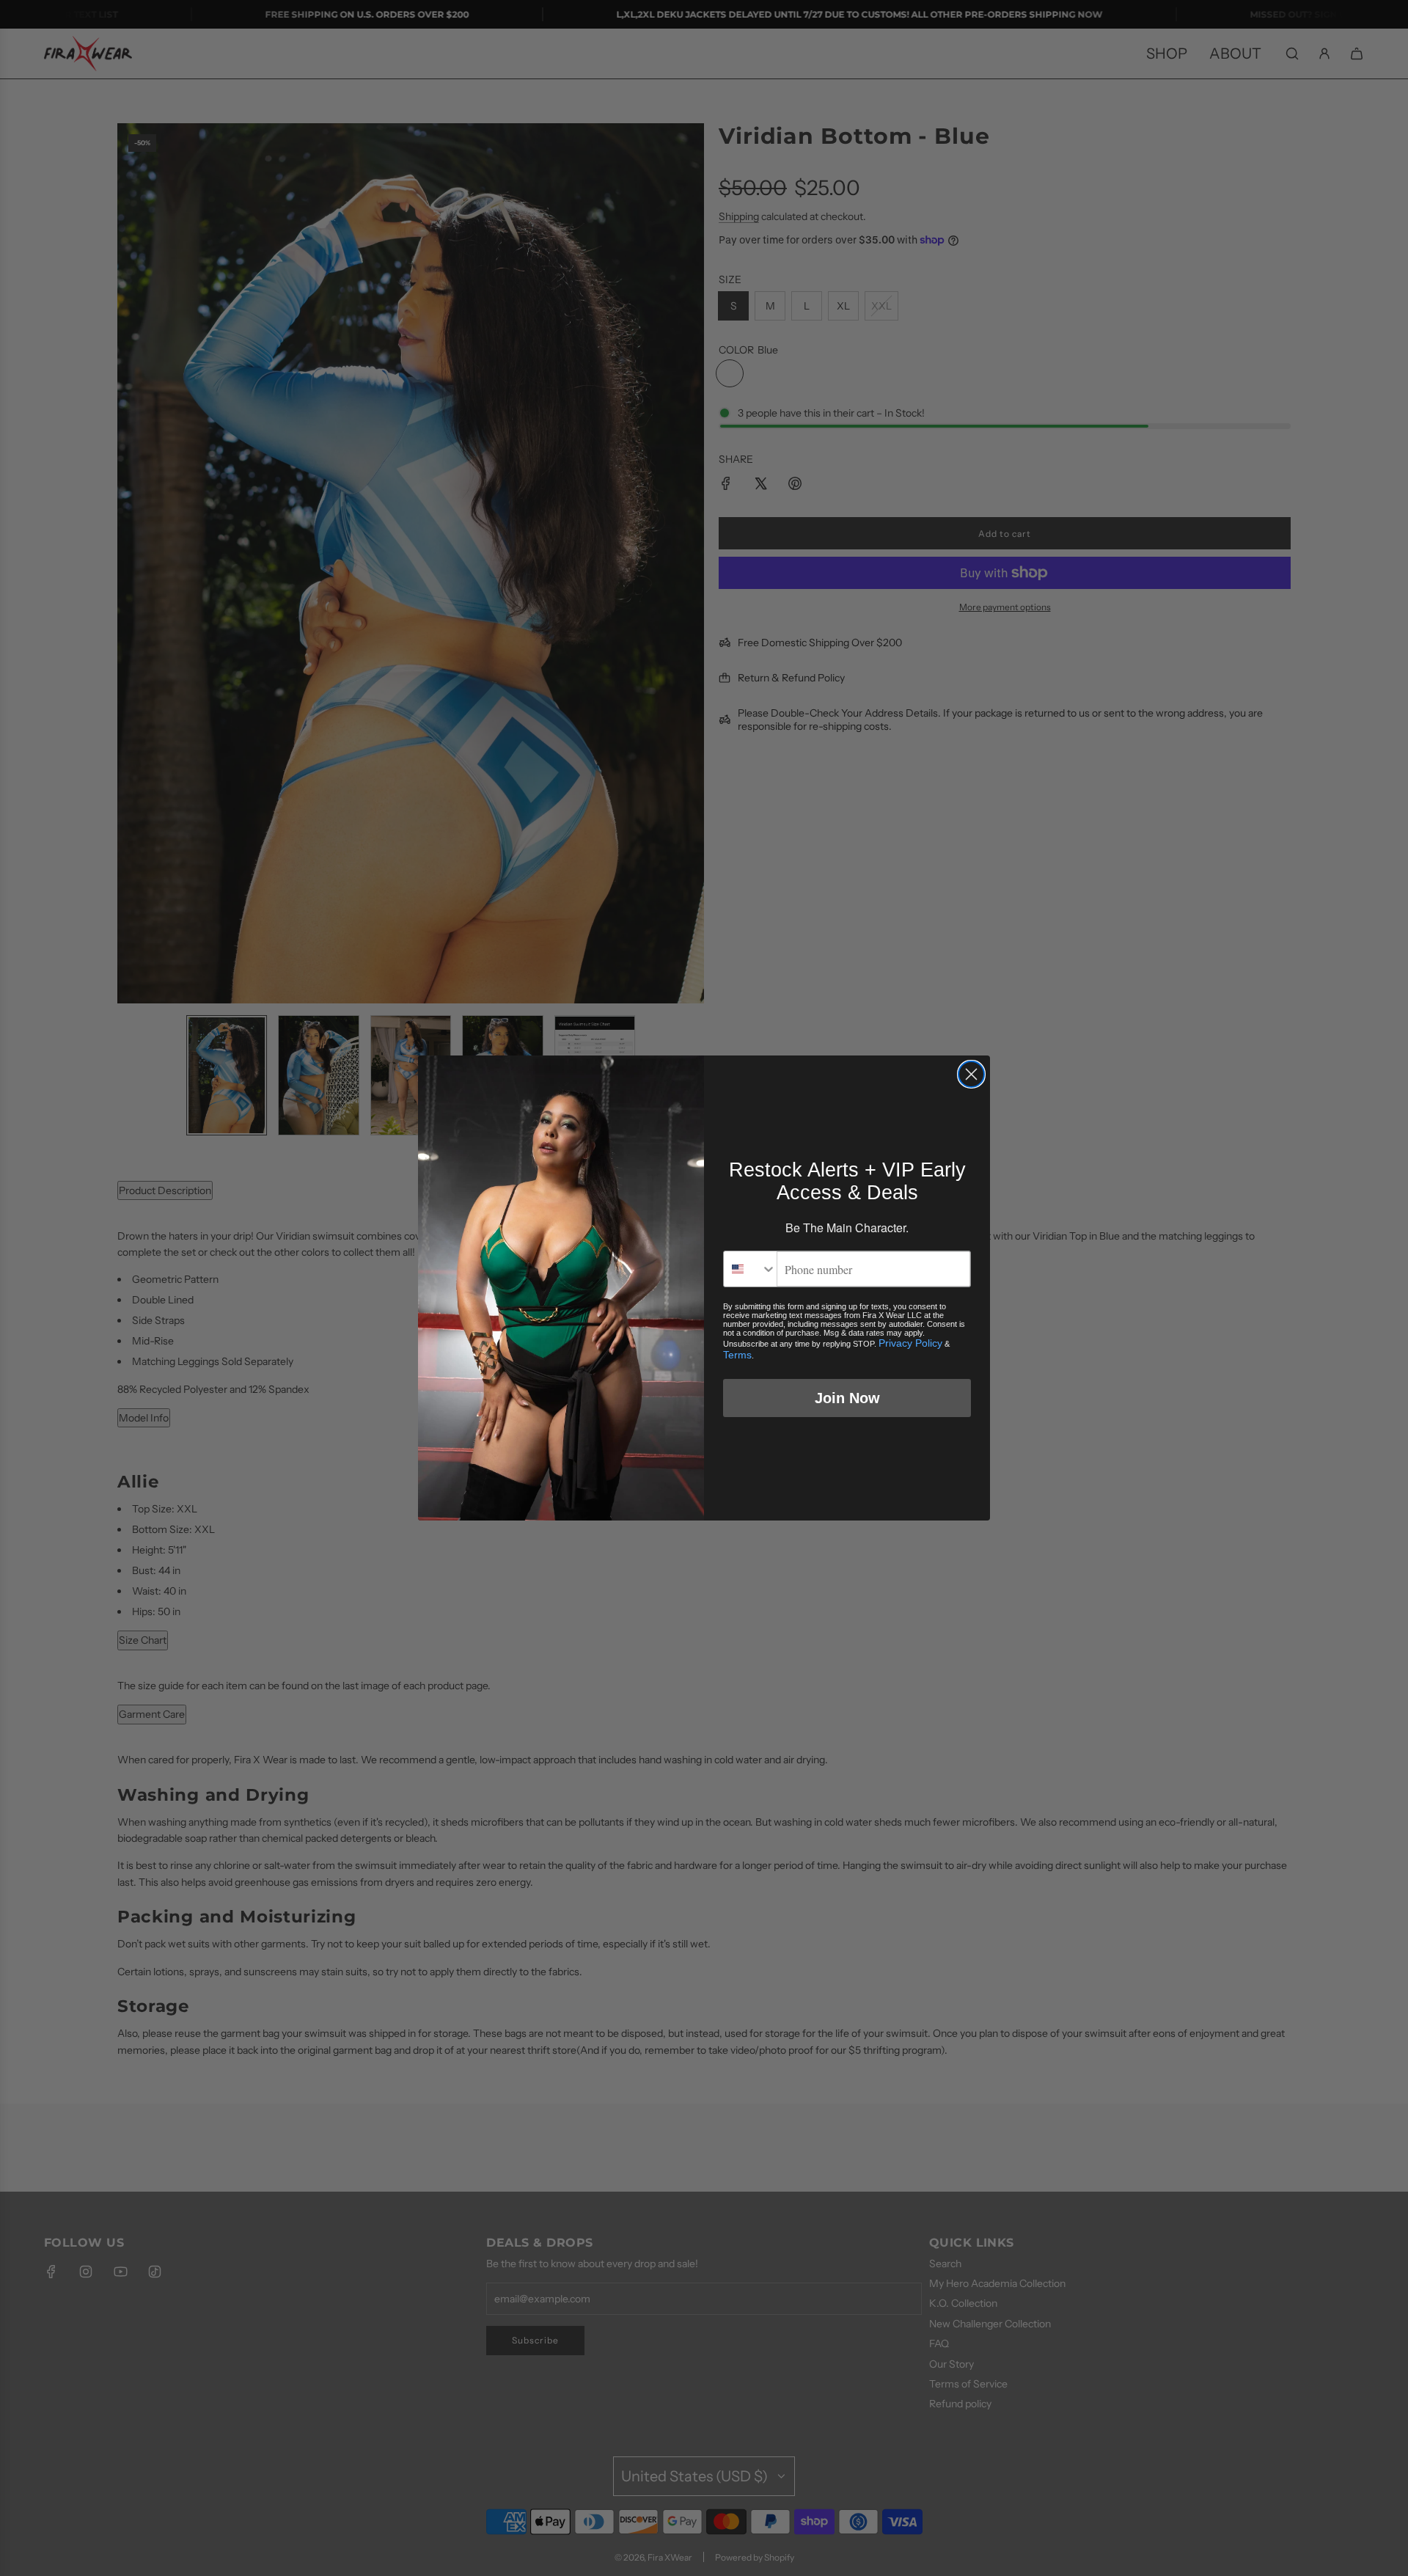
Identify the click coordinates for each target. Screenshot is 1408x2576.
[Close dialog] (971, 1074)
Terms (737, 1355)
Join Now (847, 1398)
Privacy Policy (910, 1343)
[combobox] (750, 1269)
